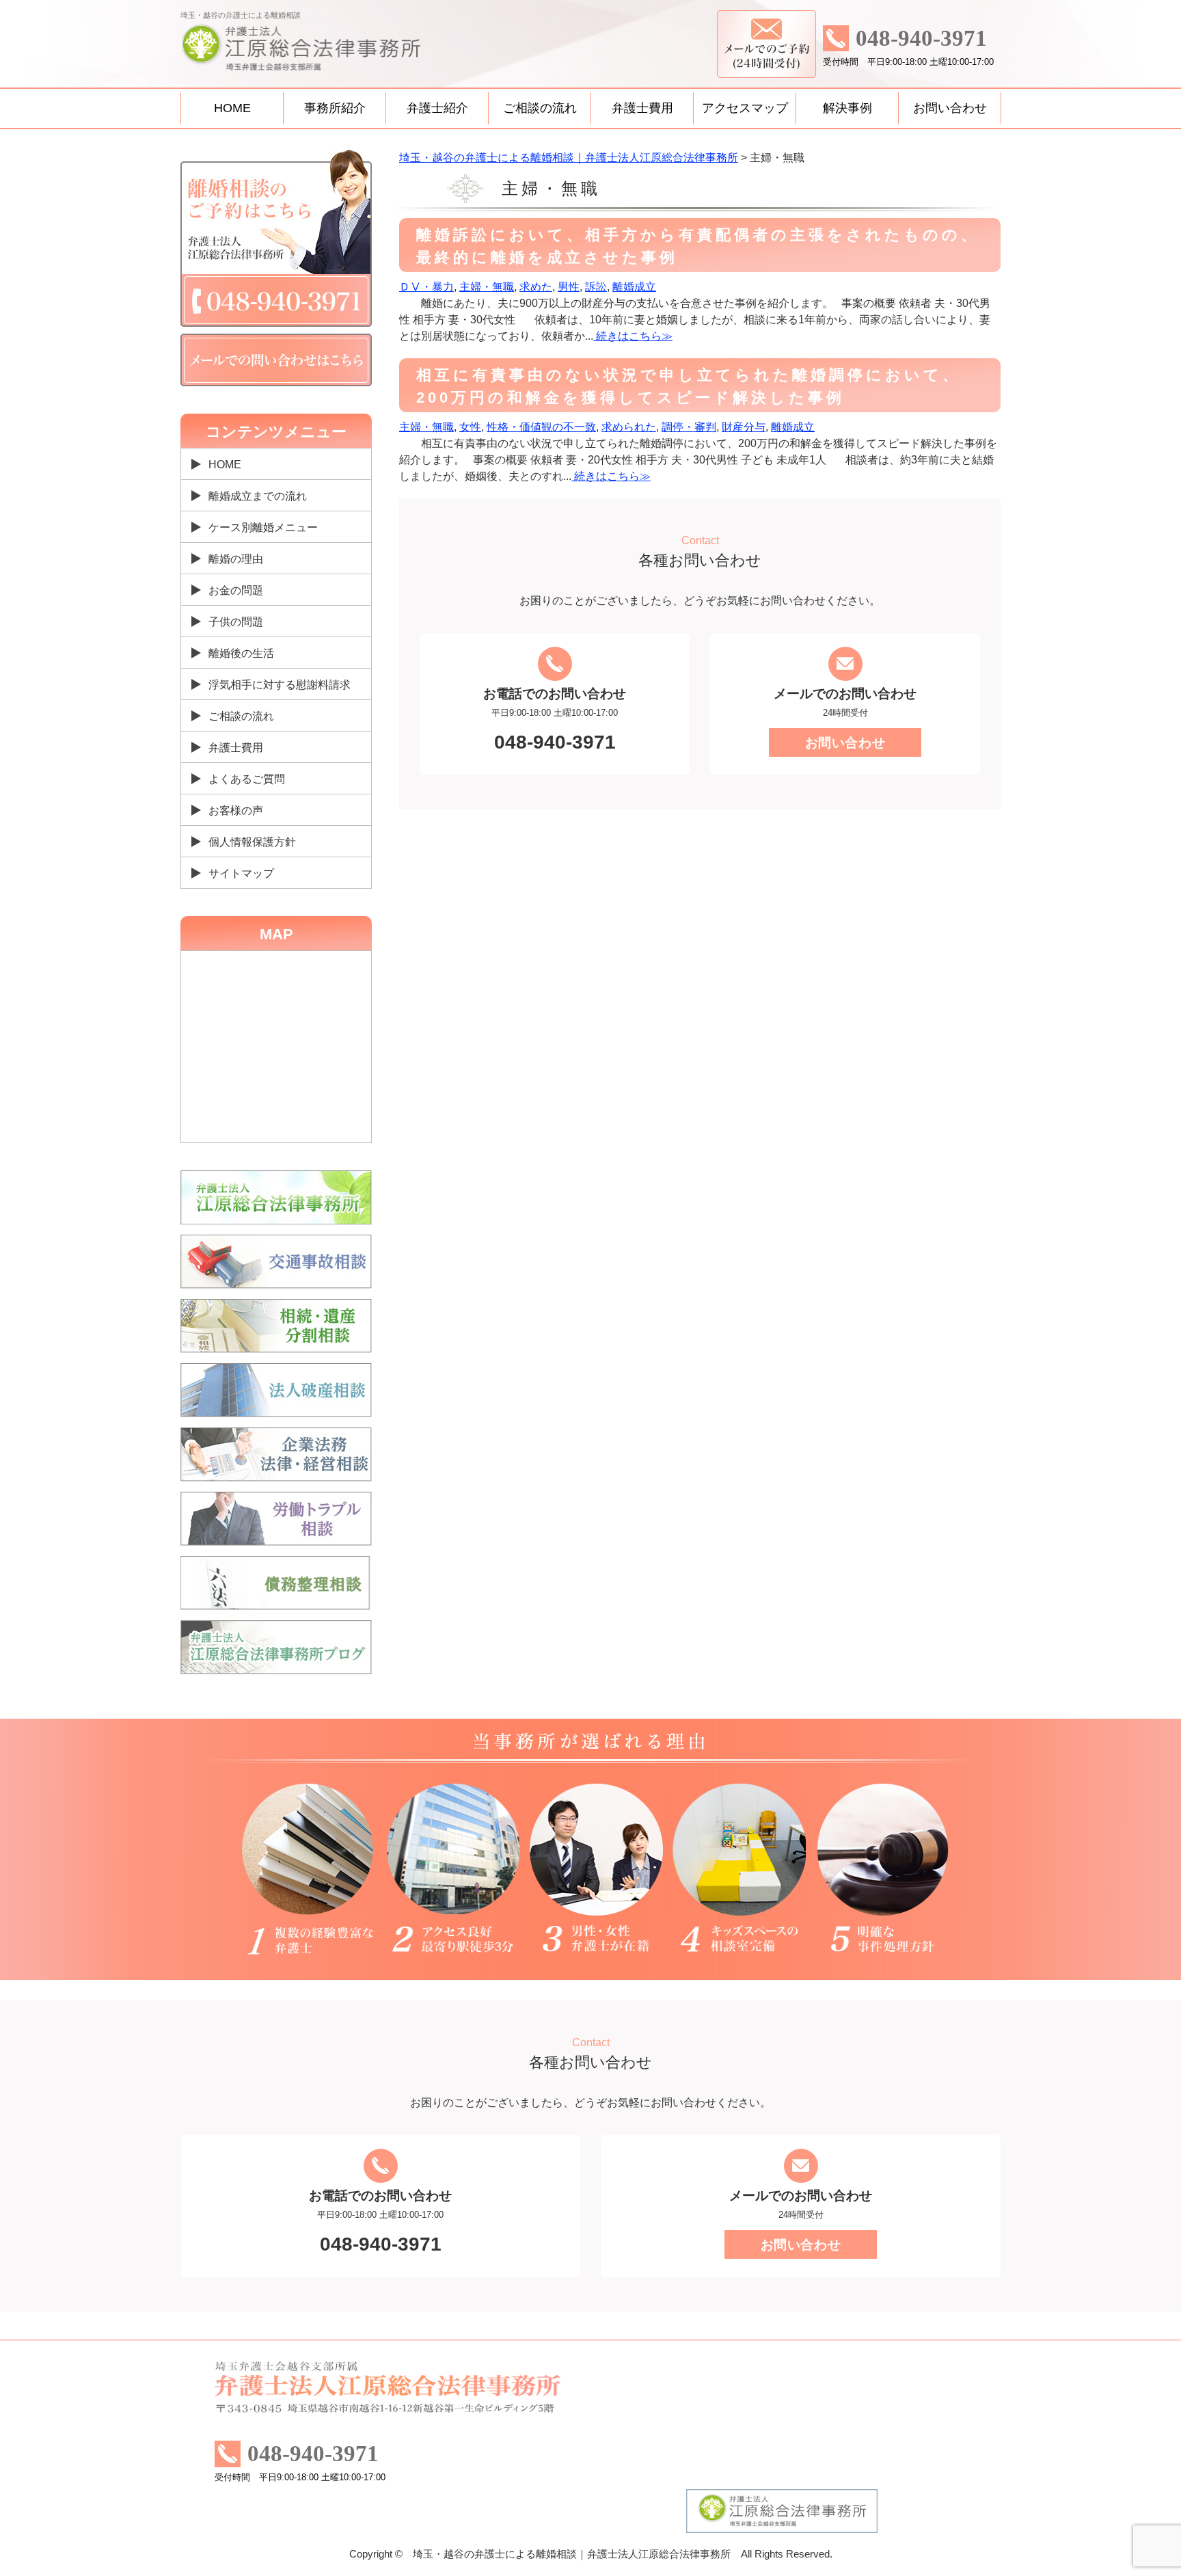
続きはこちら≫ (633, 336)
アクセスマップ (745, 108)
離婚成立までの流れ (258, 496)
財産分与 (744, 427)
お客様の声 (236, 810)
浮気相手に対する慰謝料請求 (280, 685)
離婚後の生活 (241, 653)
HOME (232, 108)
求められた (629, 427)
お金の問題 (236, 590)
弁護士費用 (642, 108)
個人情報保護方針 (252, 842)
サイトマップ (241, 873)
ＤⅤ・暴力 (426, 287)
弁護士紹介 (437, 108)
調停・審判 (689, 427)
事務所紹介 (335, 108)
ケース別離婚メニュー (263, 527)
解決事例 (847, 108)
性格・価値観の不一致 (541, 427)
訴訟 (596, 287)
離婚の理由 (236, 559)
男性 (569, 287)
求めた (536, 287)
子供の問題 (236, 622)
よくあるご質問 (247, 779)
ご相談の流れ (540, 108)
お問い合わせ (950, 108)
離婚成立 (634, 287)
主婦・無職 (487, 287)
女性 (470, 427)
